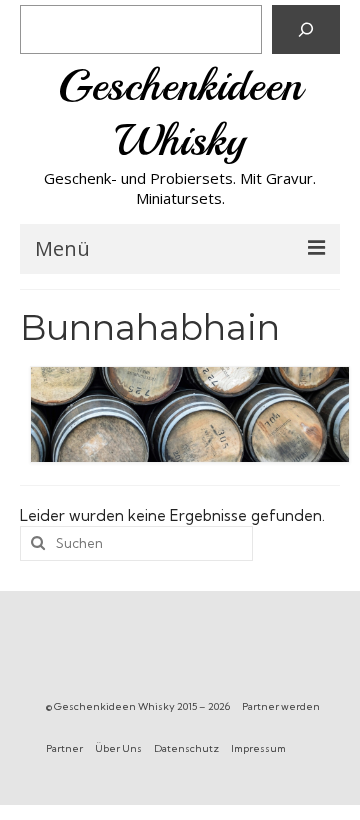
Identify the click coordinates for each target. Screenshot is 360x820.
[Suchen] (306, 29)
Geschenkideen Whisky (180, 113)
